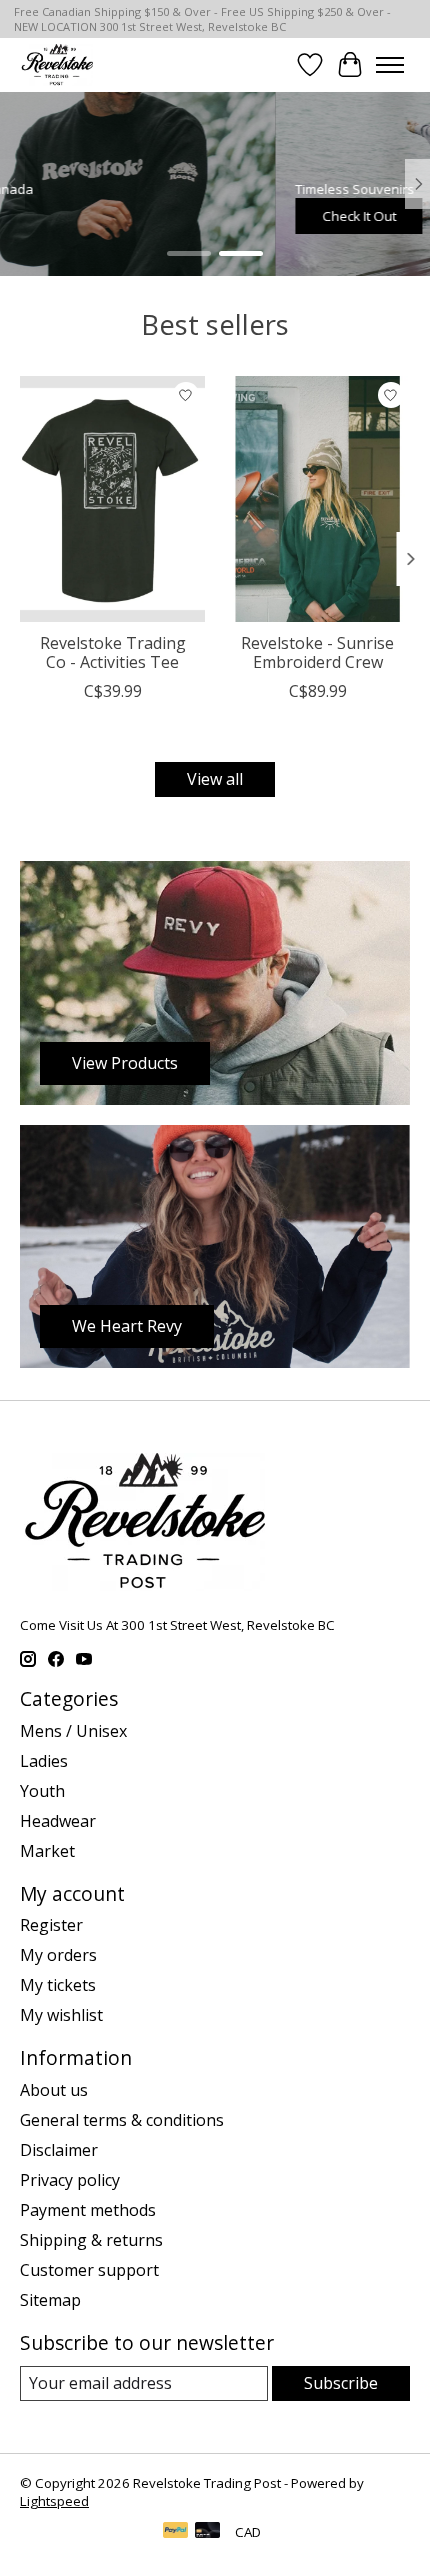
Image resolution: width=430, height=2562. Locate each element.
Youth (42, 1791)
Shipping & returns (91, 2240)
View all (215, 779)
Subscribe (341, 2383)
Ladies (44, 1761)
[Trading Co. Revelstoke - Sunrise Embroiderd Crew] (317, 499)
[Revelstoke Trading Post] (56, 64)
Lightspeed (54, 2501)
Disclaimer (59, 2150)
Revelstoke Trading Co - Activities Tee (113, 652)
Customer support (89, 2270)
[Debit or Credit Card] (208, 2532)
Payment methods (88, 2210)
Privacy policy (70, 2180)
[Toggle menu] (390, 65)
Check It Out (84, 215)
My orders (58, 1955)
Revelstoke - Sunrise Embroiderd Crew (317, 652)
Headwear (58, 1821)
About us (54, 2090)
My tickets (58, 1985)
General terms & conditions (122, 2120)
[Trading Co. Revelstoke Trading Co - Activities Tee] (112, 499)
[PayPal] (176, 2532)
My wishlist (61, 2015)
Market (47, 1851)
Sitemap (50, 2300)
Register (51, 1925)
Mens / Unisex (73, 1731)
